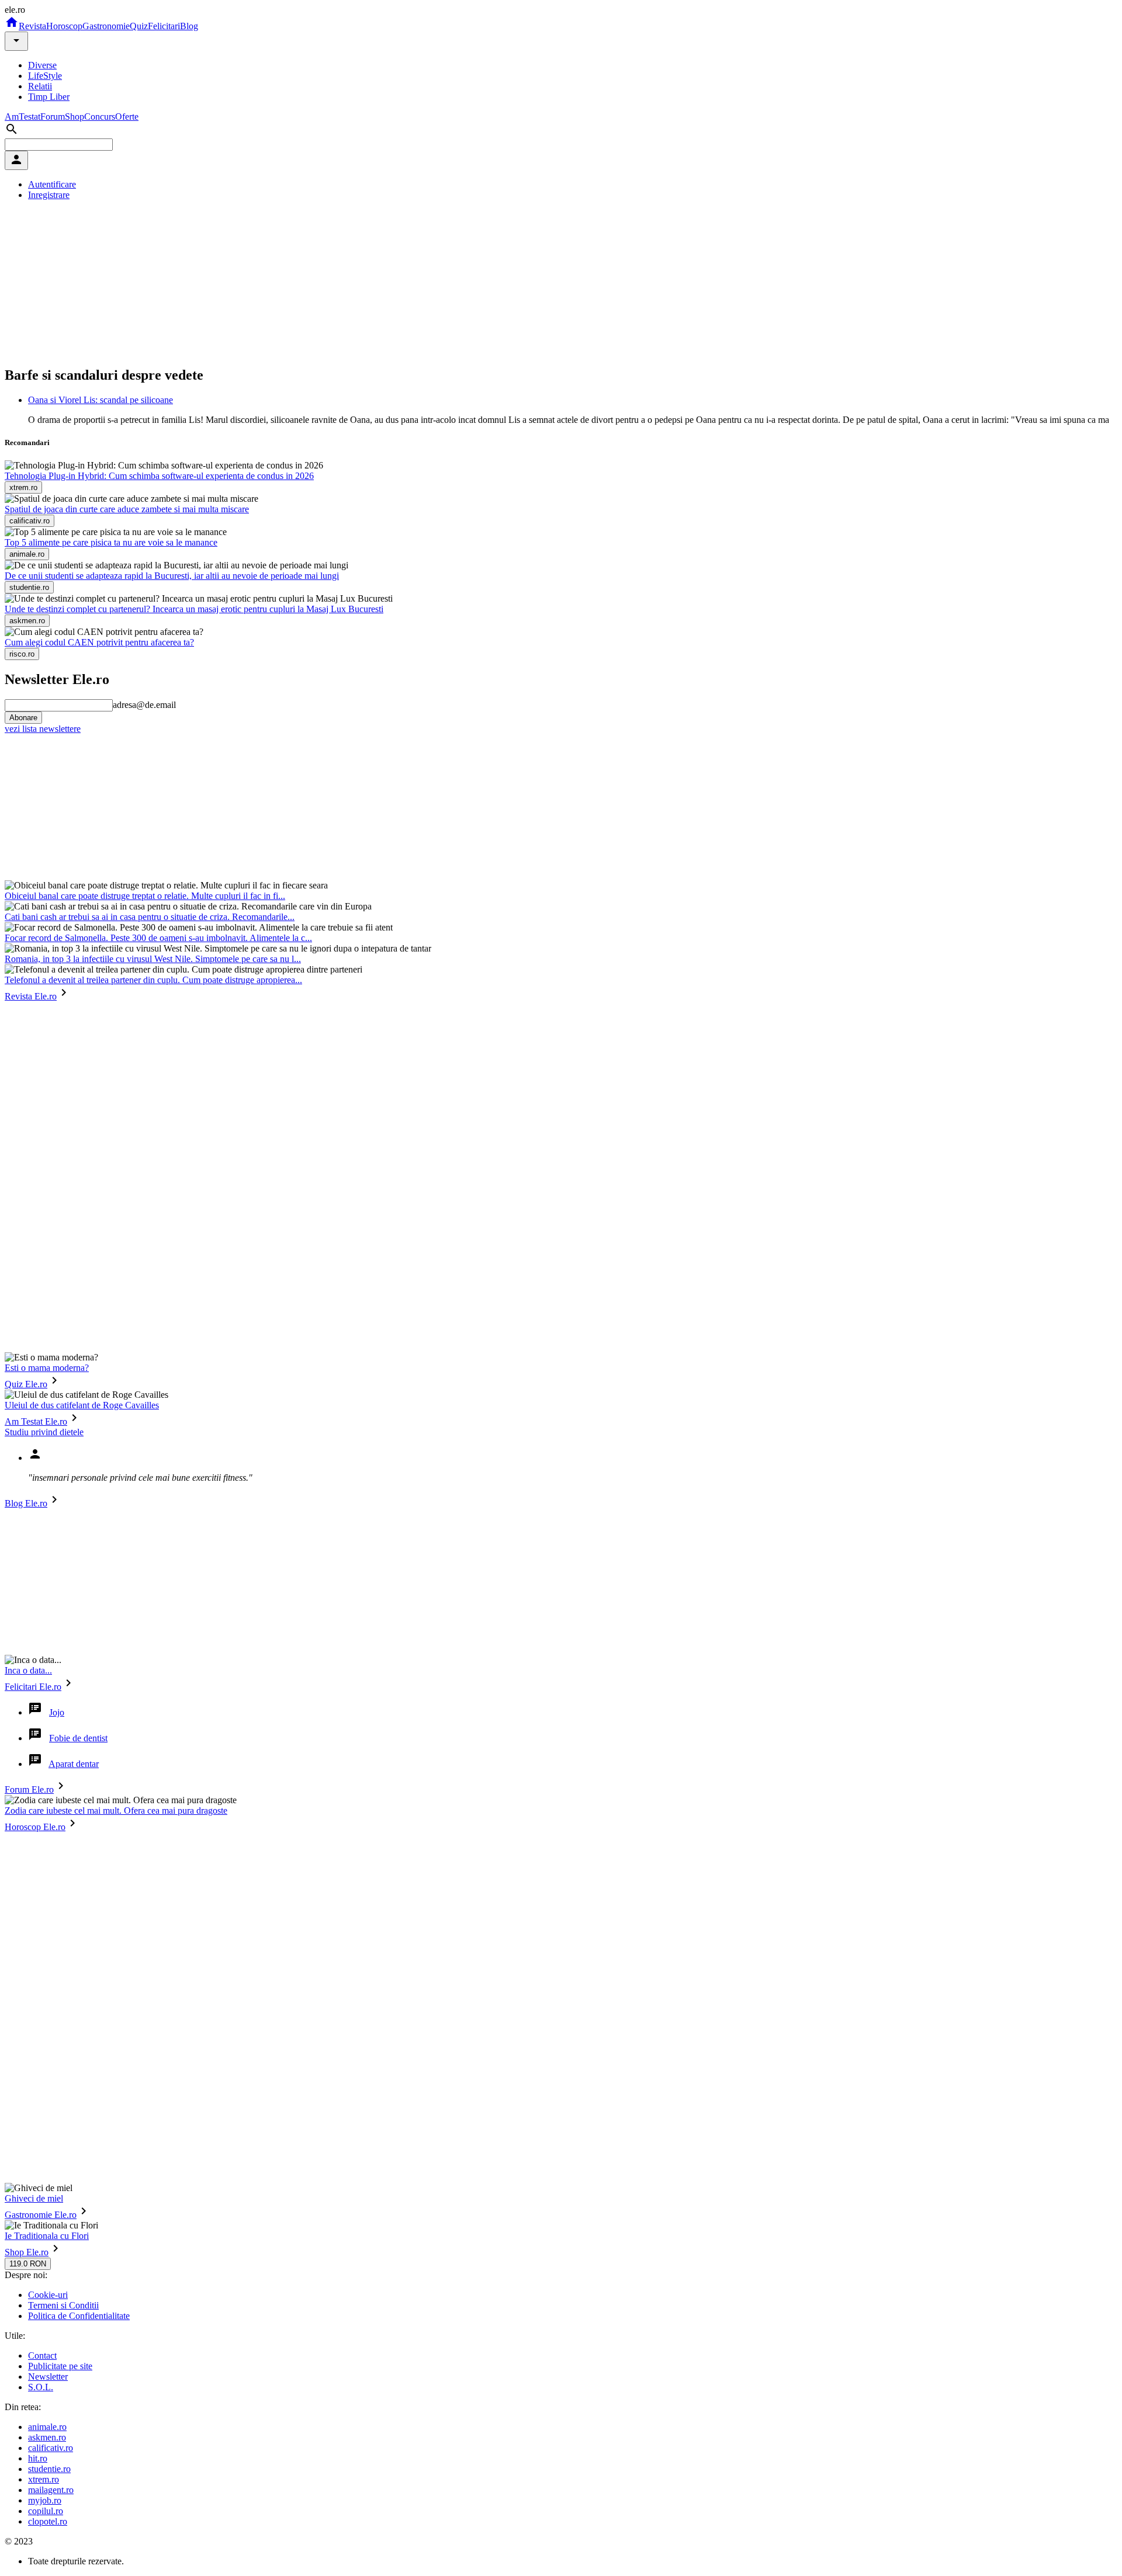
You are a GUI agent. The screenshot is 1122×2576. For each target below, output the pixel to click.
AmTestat (22, 117)
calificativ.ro (51, 2448)
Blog (189, 26)
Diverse (42, 65)
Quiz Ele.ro (26, 1384)
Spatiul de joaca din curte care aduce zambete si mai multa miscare (127, 509)
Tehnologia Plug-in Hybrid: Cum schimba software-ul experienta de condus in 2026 (159, 476)
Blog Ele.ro (26, 1503)
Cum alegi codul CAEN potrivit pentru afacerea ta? (99, 642)
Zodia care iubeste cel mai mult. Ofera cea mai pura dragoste (116, 1811)
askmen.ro (47, 2437)
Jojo (57, 1712)
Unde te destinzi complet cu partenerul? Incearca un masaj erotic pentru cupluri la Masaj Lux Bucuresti (194, 609)
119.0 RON (28, 2264)
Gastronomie (106, 26)
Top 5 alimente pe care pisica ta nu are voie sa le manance (111, 542)
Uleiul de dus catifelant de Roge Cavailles (82, 1405)
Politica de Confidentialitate (79, 2316)
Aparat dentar (74, 1764)
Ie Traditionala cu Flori (47, 2236)
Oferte (127, 117)
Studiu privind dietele (44, 1432)
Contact (42, 2355)
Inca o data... (28, 1670)
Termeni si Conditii (63, 2305)
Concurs (100, 117)
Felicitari (164, 26)
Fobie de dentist (78, 1738)
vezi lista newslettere (43, 729)
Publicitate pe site (60, 2366)
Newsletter (48, 2377)
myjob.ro (45, 2500)
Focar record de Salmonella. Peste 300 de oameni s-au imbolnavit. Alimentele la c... (158, 938)
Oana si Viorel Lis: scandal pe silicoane (101, 400)
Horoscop (64, 26)
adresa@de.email (144, 705)
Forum (53, 117)
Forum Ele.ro (29, 1789)
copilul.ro (46, 2511)
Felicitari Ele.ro (33, 1687)
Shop (75, 117)
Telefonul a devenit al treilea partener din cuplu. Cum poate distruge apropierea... (153, 980)
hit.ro (38, 2458)
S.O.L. (41, 2387)
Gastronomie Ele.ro (41, 2215)
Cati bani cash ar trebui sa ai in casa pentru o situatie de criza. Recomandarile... (150, 917)
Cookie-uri (48, 2295)
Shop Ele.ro (27, 2252)
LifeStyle (45, 76)
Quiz (139, 26)
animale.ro (47, 2427)
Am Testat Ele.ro (36, 1421)
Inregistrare (49, 195)
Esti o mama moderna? (47, 1368)
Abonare (23, 718)
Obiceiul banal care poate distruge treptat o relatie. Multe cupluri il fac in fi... (145, 896)
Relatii (40, 86)
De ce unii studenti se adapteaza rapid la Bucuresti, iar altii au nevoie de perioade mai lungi (172, 576)
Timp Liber (49, 97)
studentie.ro (49, 2469)
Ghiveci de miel (34, 2198)
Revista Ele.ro (31, 996)
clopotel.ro (48, 2521)
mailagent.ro (51, 2490)
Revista (32, 26)
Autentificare (52, 184)
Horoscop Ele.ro (35, 1827)
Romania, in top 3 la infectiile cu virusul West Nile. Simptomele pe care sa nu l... (153, 959)
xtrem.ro (44, 2479)
